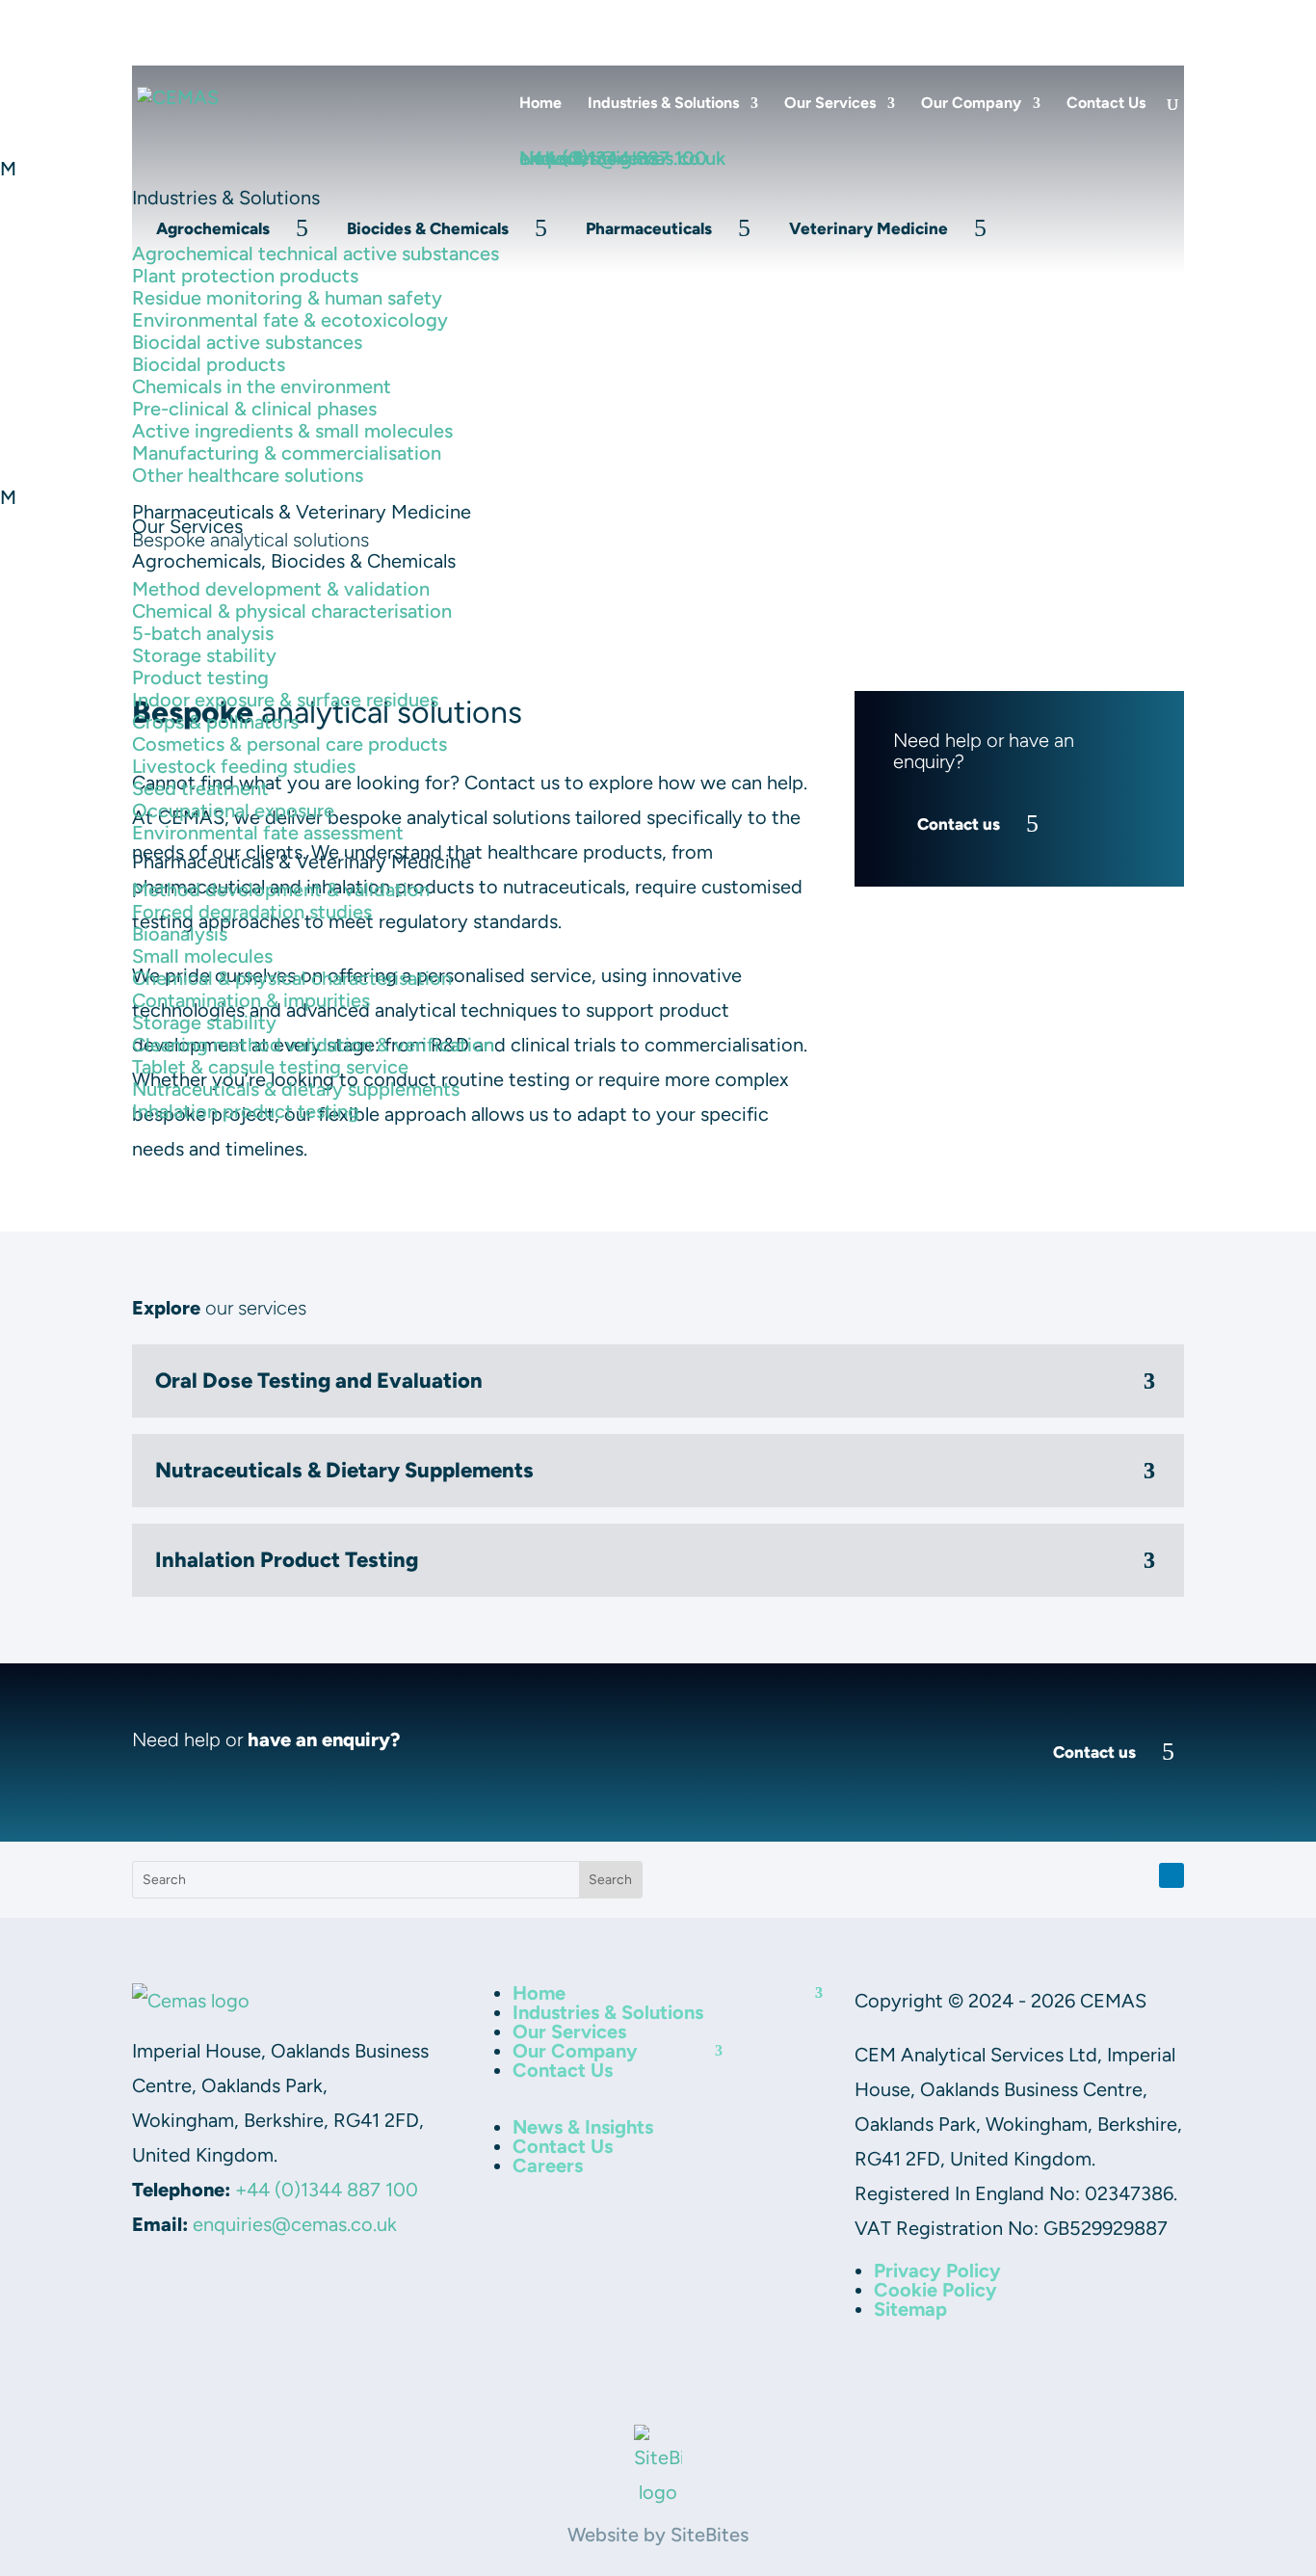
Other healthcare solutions (248, 475)
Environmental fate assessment (268, 833)
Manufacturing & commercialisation (287, 453)
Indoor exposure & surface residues (285, 700)
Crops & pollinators (215, 722)
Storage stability (204, 655)
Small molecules (202, 956)
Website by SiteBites (658, 2535)
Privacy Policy (937, 2271)
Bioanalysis (180, 934)
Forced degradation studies (252, 912)
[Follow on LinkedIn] (1171, 1875)
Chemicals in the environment (262, 386)
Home (540, 104)
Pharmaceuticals (649, 228)
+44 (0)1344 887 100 (327, 2190)
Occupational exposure (233, 810)
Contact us (1094, 1752)
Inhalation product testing (246, 1111)
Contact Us (1072, 20)
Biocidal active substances (247, 342)
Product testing (200, 677)
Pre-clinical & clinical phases (254, 409)
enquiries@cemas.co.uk (295, 2224)
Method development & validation (281, 589)
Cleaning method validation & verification (313, 1045)
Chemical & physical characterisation (292, 611)
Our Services (830, 104)
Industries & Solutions (663, 104)
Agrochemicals (213, 228)
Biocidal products (209, 364)
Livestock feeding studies (244, 766)
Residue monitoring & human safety (287, 298)
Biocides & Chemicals (428, 228)
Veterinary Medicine (869, 228)
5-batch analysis (203, 633)
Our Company (971, 104)
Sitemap (910, 2309)
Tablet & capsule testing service (270, 1067)
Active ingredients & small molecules (292, 431)
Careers (1157, 20)
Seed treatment (200, 788)
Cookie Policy (935, 2290)
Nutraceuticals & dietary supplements (296, 1089)
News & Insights (959, 20)
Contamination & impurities (251, 1000)
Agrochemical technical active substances (316, 253)
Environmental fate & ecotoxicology (290, 320)
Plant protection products (245, 276)
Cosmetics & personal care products (290, 744)
